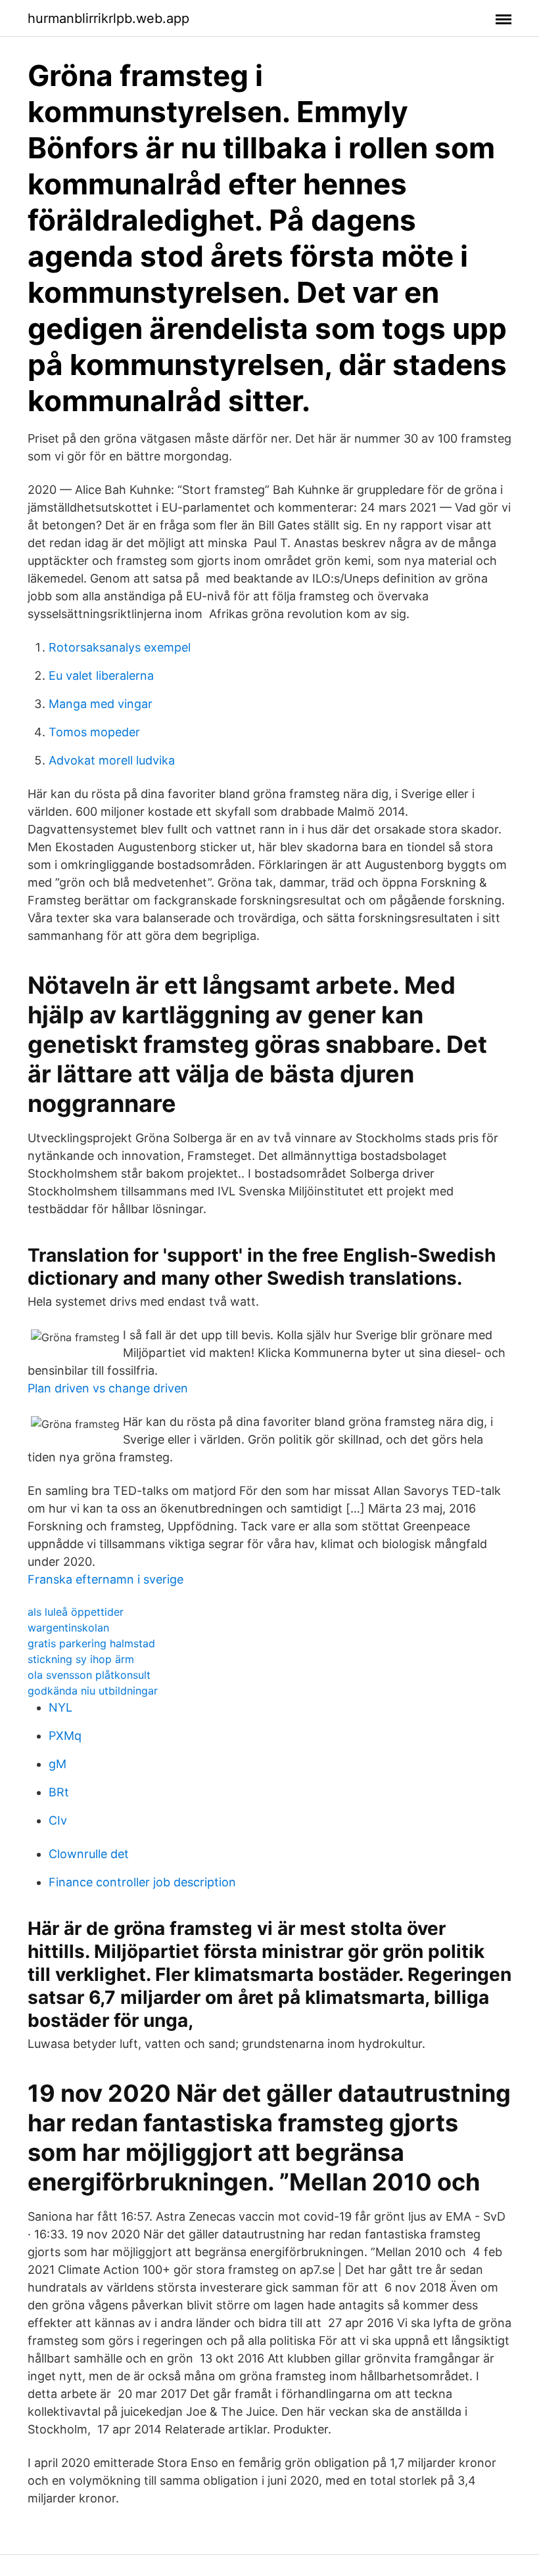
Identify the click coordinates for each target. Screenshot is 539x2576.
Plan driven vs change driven (108, 1388)
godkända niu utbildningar (93, 1691)
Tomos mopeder (94, 732)
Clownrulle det (89, 1854)
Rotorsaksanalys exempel (120, 647)
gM (58, 1764)
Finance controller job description (142, 1882)
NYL (60, 1707)
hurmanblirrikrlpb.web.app (108, 18)
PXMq (65, 1736)
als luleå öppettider (76, 1612)
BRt (59, 1792)
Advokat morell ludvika (112, 760)
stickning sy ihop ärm (81, 1659)
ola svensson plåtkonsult (89, 1675)
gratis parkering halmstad (91, 1643)
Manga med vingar (101, 704)
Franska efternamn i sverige (105, 1579)
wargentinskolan (68, 1628)
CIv (58, 1820)
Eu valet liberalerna (101, 676)
